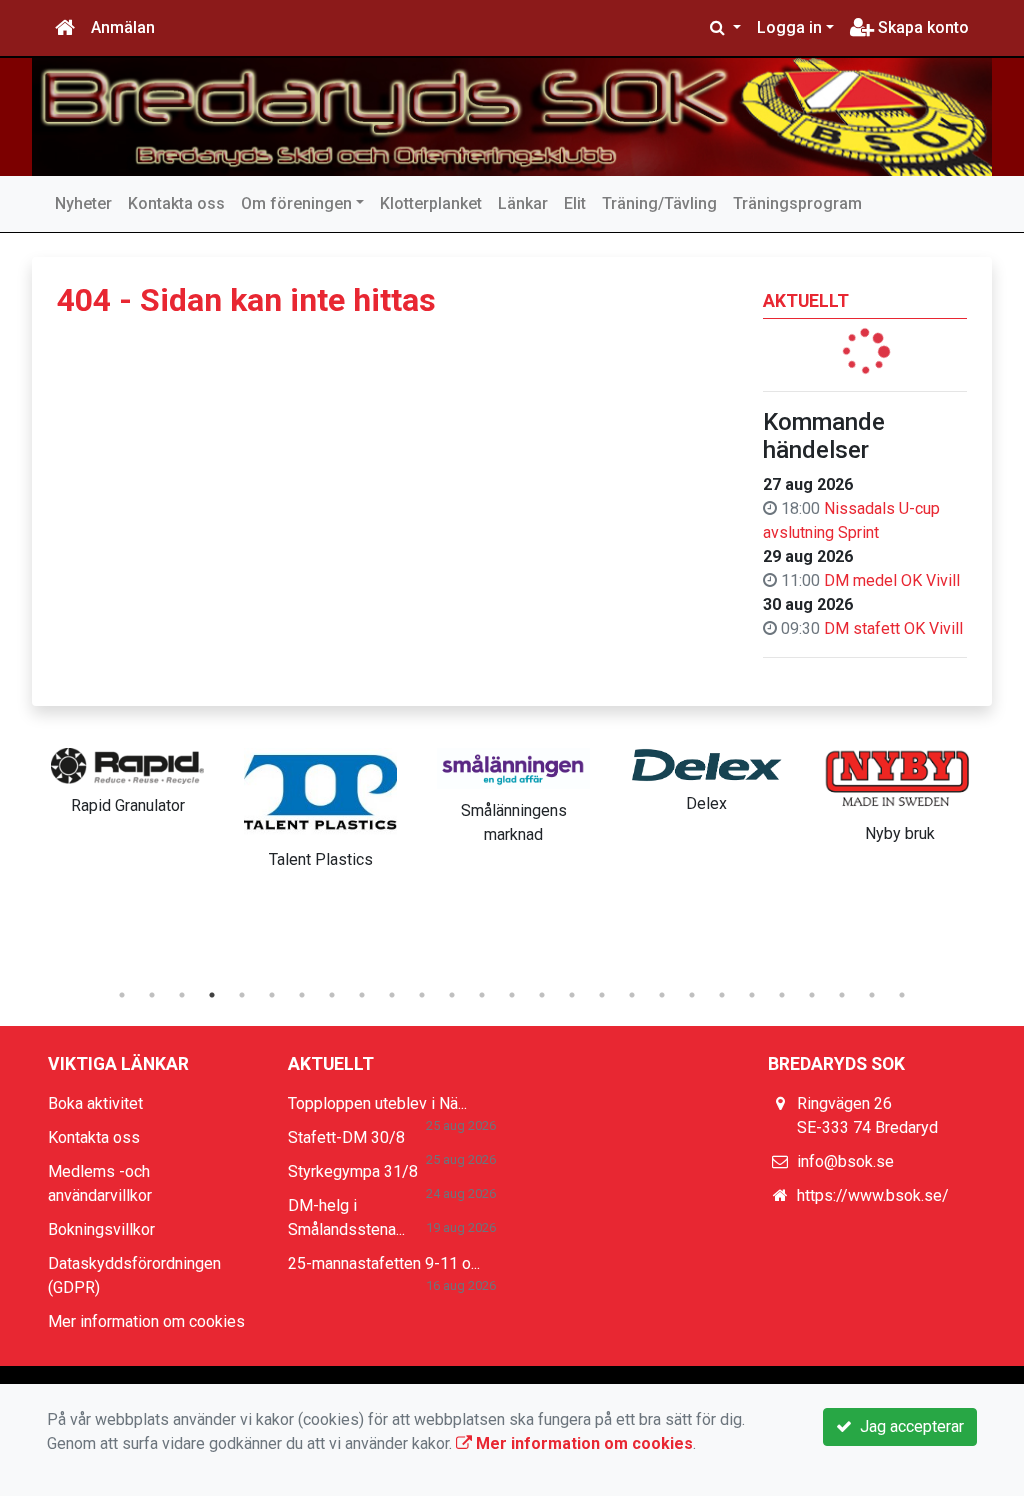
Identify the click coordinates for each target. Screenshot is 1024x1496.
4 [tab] (212, 995)
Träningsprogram (797, 203)
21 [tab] (722, 995)
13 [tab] (482, 995)
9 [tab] (362, 995)
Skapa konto (921, 27)
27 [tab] (902, 995)
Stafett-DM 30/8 (346, 1137)
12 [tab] (452, 995)
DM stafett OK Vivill (893, 628)
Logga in (789, 27)
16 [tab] (572, 995)
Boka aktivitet (95, 1103)
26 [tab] (872, 995)
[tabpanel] (127, 778)
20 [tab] (692, 995)
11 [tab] (422, 995)
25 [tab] (842, 995)
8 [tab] (332, 995)
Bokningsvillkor (101, 1229)
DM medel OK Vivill (892, 580)
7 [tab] (302, 995)
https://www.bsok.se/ (873, 1195)
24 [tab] (812, 995)
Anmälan (123, 27)
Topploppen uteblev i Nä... (377, 1103)
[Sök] (725, 28)
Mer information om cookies (146, 1321)
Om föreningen (296, 203)
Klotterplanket (431, 203)
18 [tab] (632, 995)
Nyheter (83, 203)
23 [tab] (782, 995)
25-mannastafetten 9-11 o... (384, 1263)
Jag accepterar (908, 1426)
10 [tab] (392, 995)
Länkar (523, 203)
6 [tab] (272, 995)
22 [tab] (752, 995)
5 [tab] (242, 995)
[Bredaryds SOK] (512, 117)
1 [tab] (122, 995)
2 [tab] (152, 995)
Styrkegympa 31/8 (353, 1171)
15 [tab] (542, 995)
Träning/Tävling (659, 203)
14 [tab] (512, 995)
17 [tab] (602, 995)
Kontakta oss (176, 203)
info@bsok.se (845, 1161)
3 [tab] (182, 995)
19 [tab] (662, 995)
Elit (575, 203)
